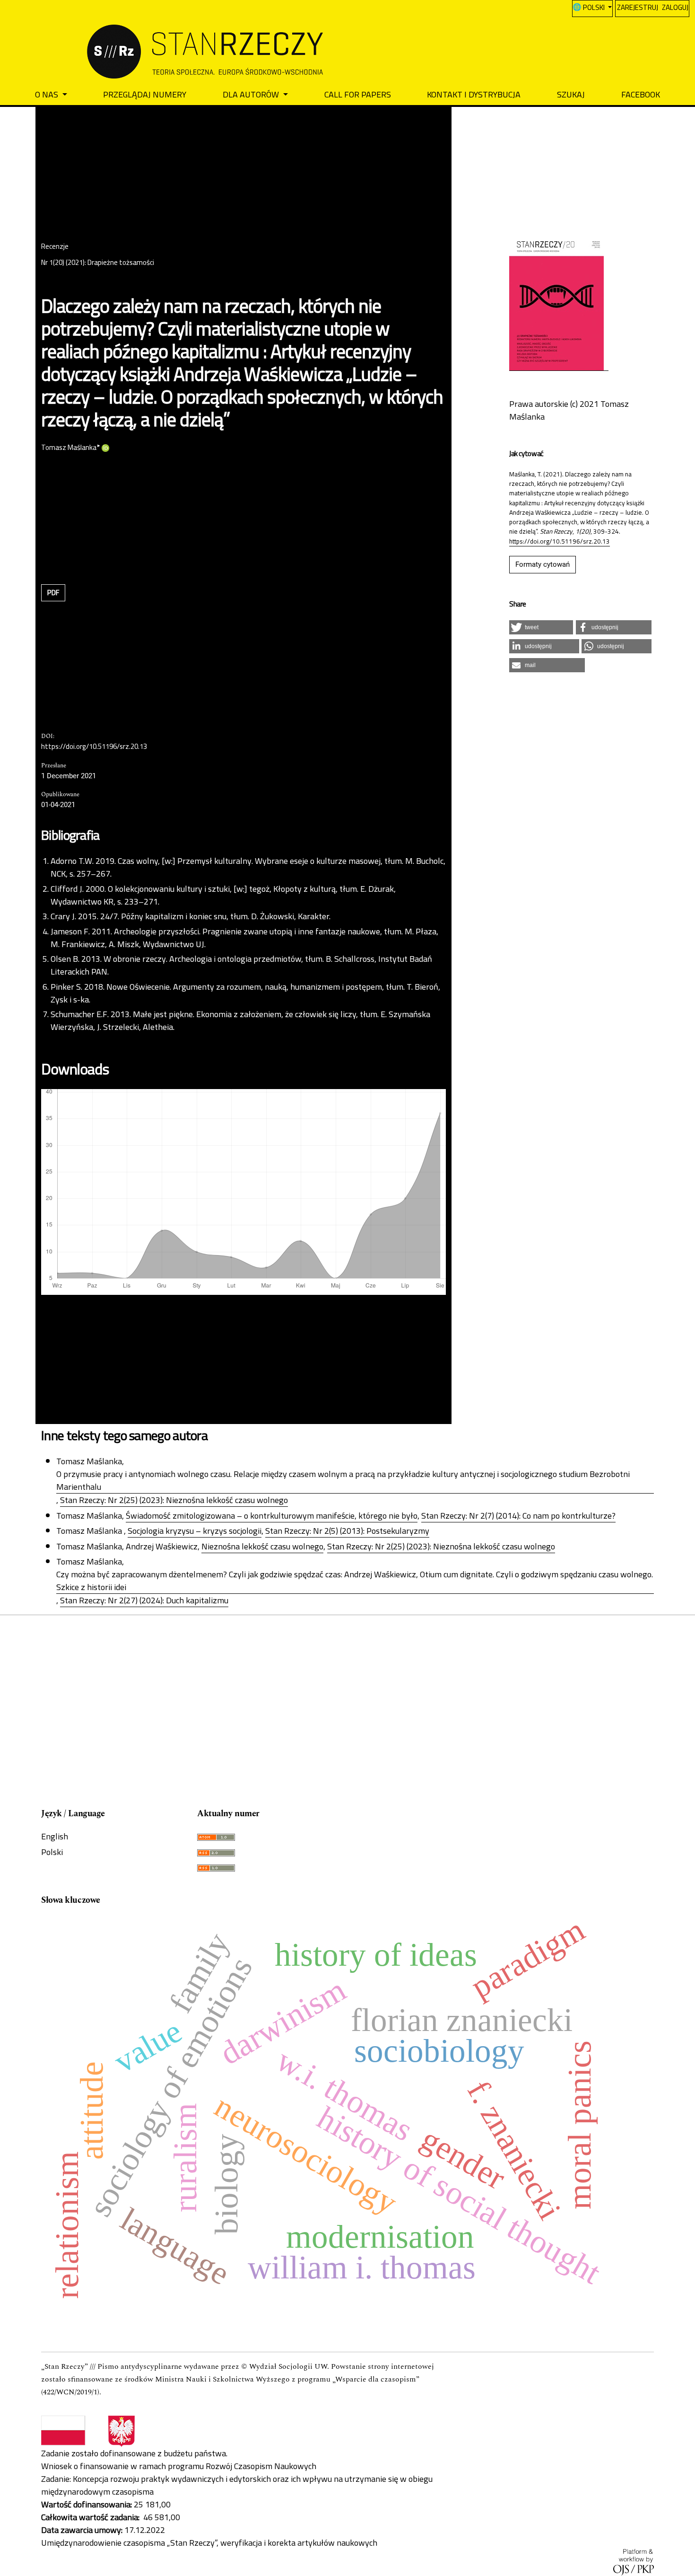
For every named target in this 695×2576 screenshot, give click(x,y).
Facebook (641, 94)
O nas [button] (48, 94)
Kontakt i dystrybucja (474, 94)
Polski (52, 1852)
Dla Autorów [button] (252, 94)
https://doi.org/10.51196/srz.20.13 (94, 747)
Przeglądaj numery (145, 94)
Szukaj (571, 94)
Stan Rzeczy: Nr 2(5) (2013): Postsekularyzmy (347, 1531)
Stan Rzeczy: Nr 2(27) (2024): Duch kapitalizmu (144, 1600)
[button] (541, 627)
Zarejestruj (638, 7)
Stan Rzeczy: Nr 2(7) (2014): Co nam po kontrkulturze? (518, 1516)
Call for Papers (358, 94)
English (55, 1836)
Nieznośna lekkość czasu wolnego (262, 1547)
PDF (53, 593)
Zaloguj (675, 7)
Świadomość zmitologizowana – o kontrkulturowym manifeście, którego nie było (272, 1516)
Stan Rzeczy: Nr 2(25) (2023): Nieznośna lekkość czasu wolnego (174, 1500)
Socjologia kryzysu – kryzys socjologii (195, 1531)
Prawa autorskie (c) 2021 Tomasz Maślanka (569, 410)
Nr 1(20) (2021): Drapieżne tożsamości (98, 263)
